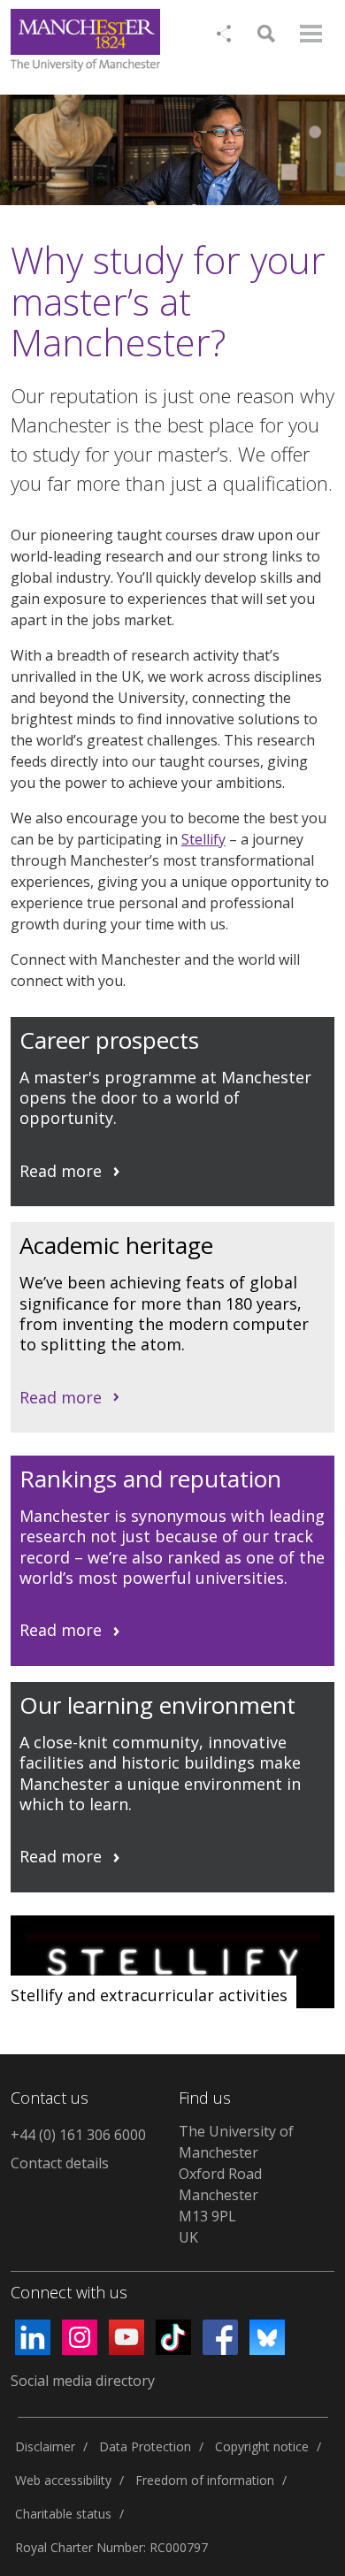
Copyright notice (262, 2446)
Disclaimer (45, 2446)
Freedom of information (205, 2480)
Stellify (203, 839)
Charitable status (63, 2514)
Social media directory (83, 2381)
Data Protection (145, 2446)
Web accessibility (63, 2480)
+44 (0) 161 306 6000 (78, 2135)
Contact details (60, 2163)
